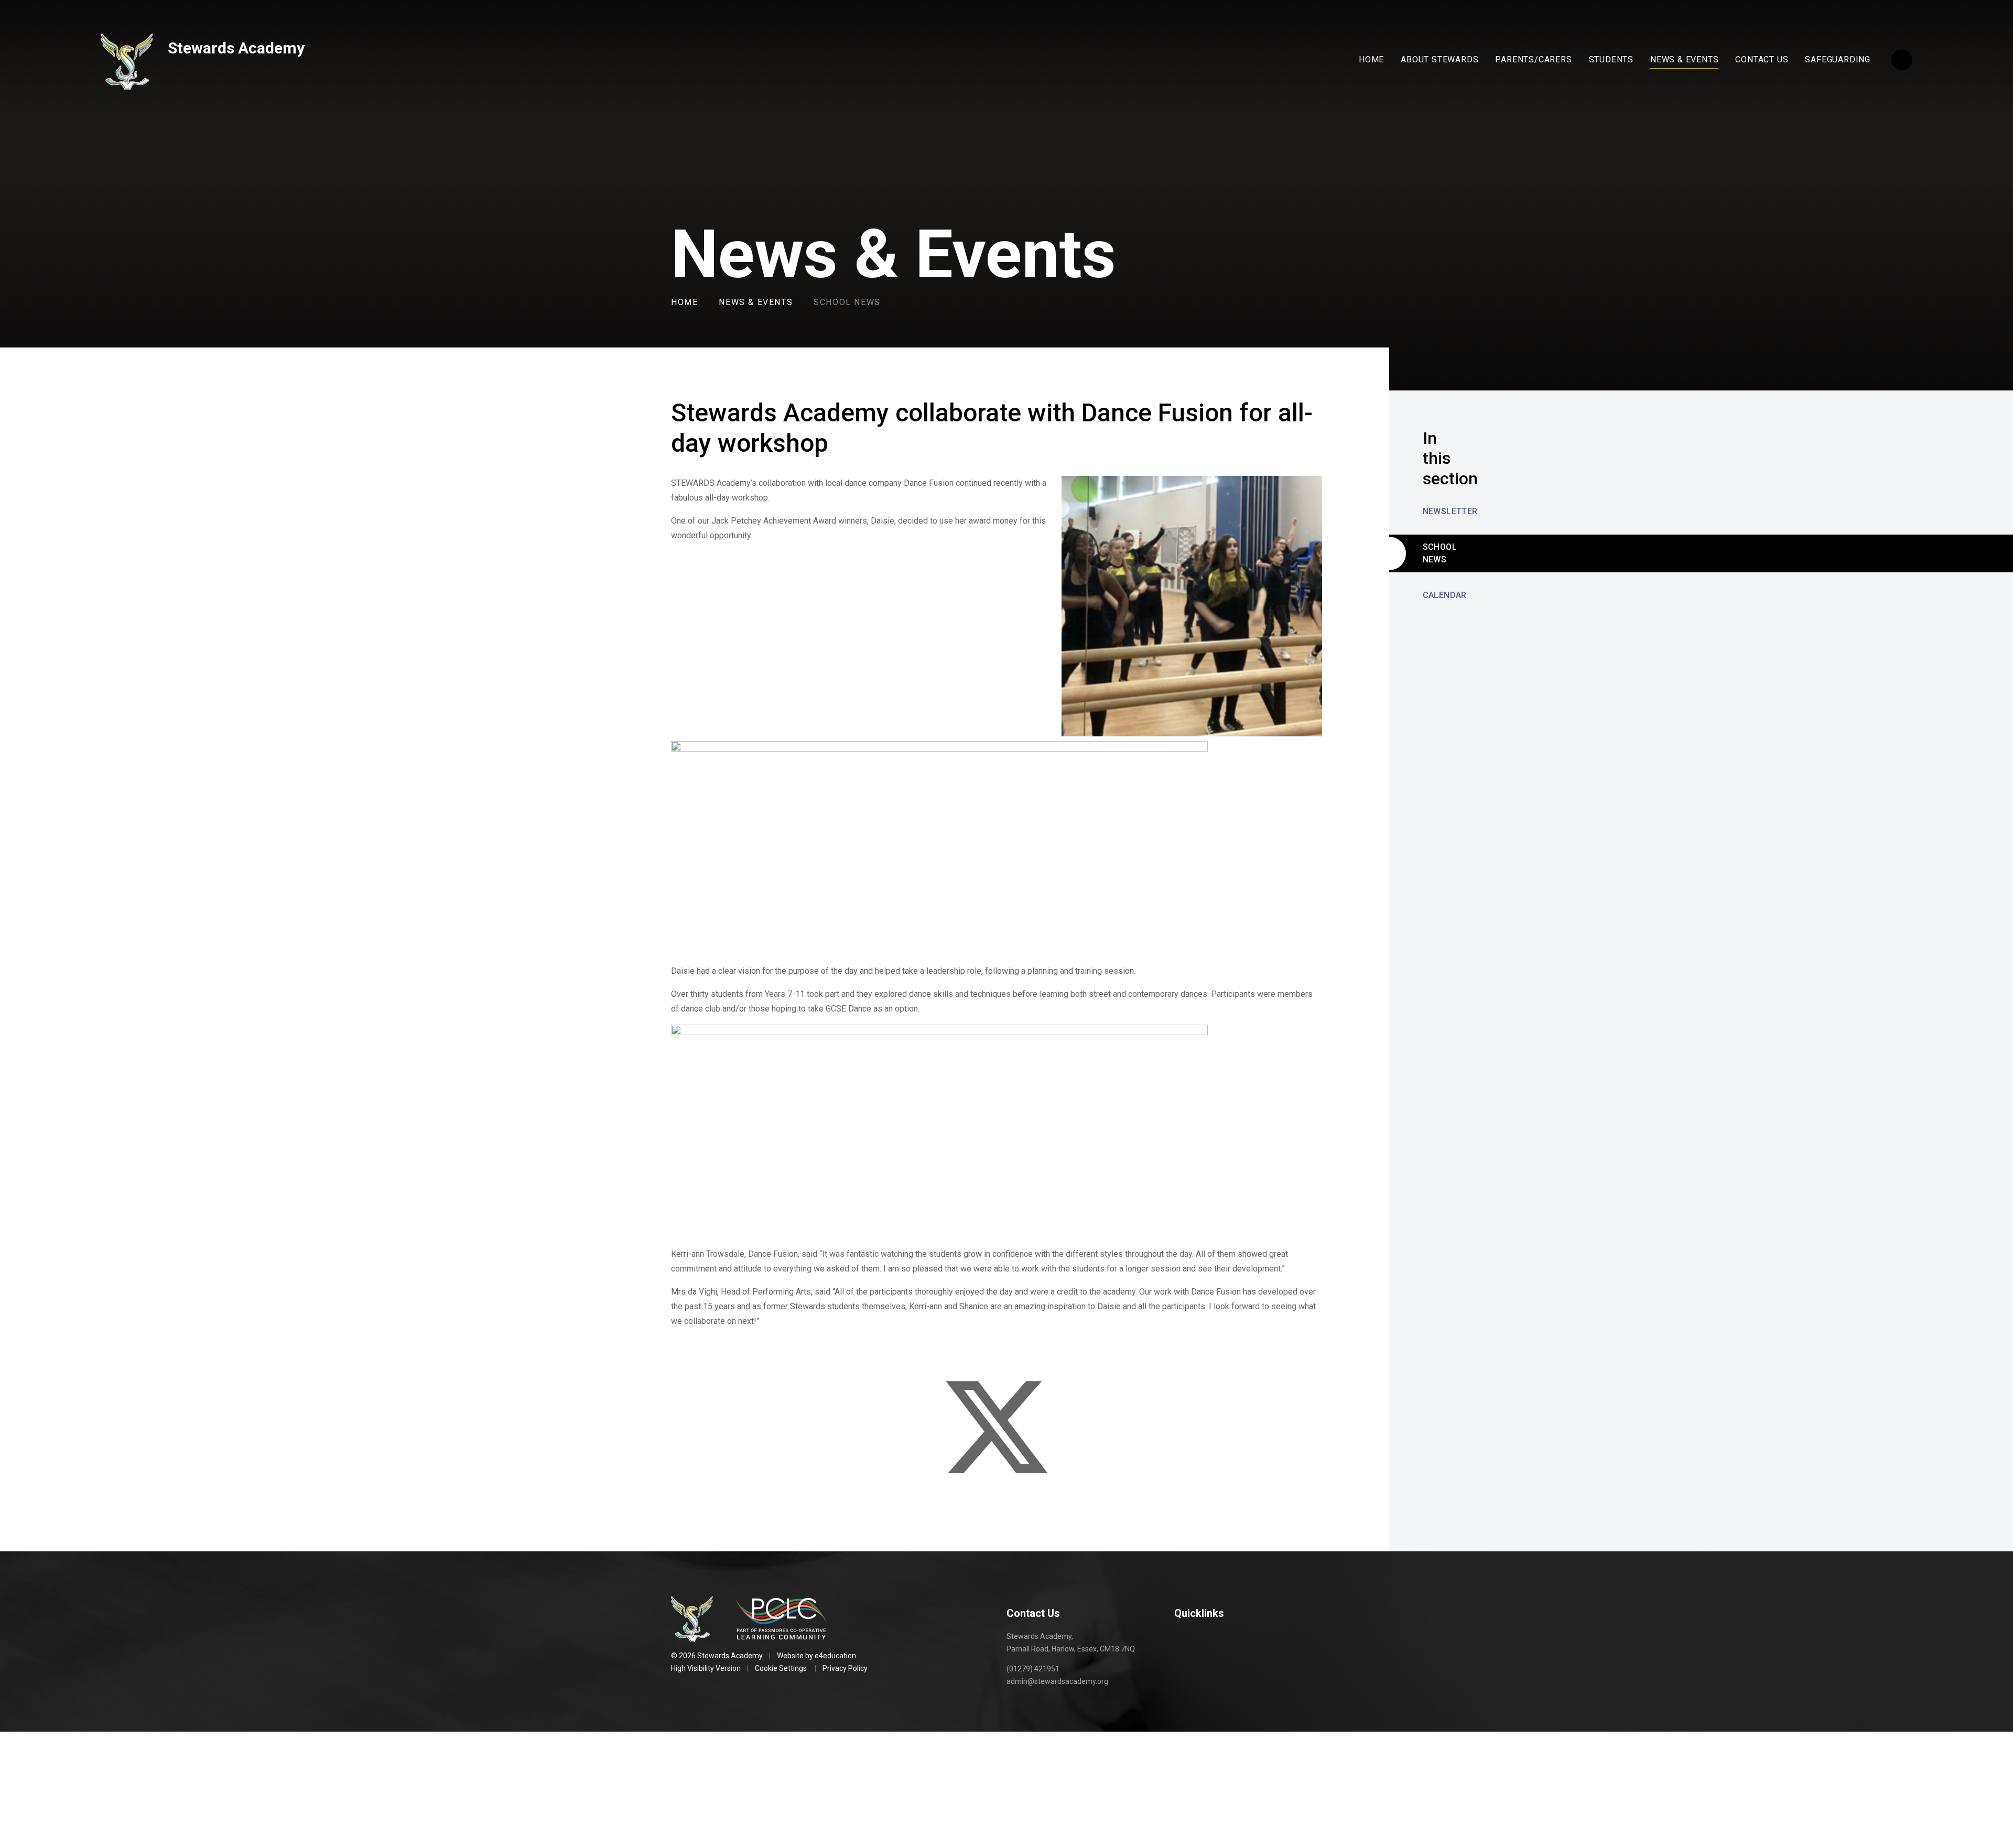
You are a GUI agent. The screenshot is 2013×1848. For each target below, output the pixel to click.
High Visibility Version (706, 1668)
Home (684, 302)
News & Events (756, 302)
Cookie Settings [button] (781, 1668)
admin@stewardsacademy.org (1057, 1681)
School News (847, 302)
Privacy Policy (845, 1668)
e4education (835, 1656)
